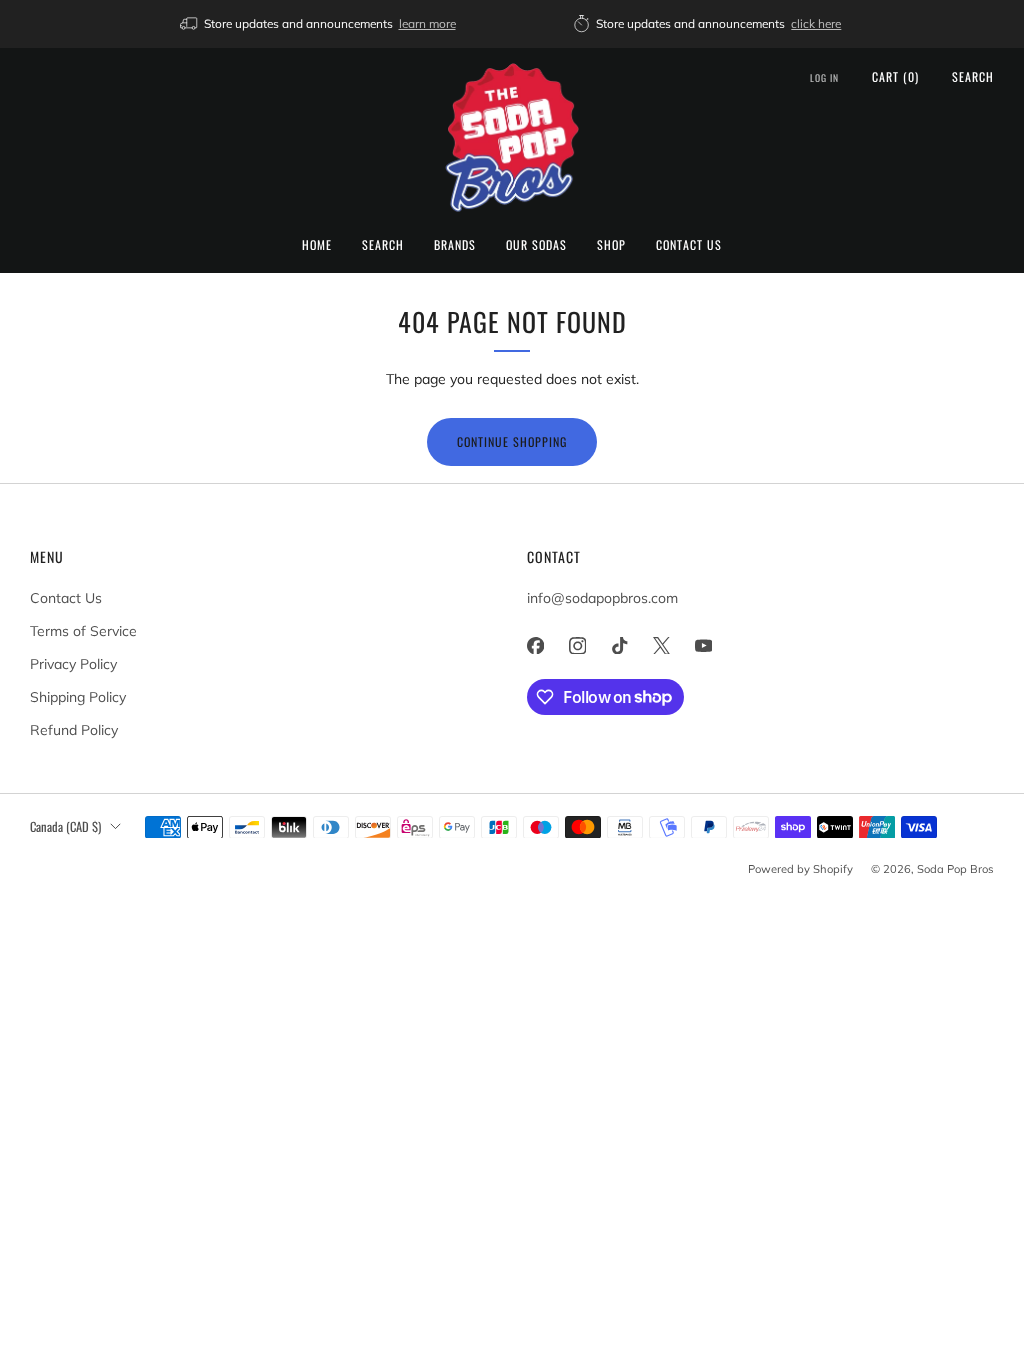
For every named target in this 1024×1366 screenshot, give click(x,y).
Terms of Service (83, 631)
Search (383, 244)
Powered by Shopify (800, 869)
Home (317, 244)
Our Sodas (536, 244)
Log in (824, 78)
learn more (427, 23)
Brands (455, 244)
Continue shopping (512, 441)
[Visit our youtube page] (703, 646)
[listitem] (319, 24)
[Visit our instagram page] (577, 646)
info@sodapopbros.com (602, 598)
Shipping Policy (78, 697)
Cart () (895, 76)
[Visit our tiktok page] (619, 646)
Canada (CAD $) (65, 826)
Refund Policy (74, 730)
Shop (611, 244)
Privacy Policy (73, 664)
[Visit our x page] (661, 646)
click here (816, 23)
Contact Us (689, 244)
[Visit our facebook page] (535, 646)
